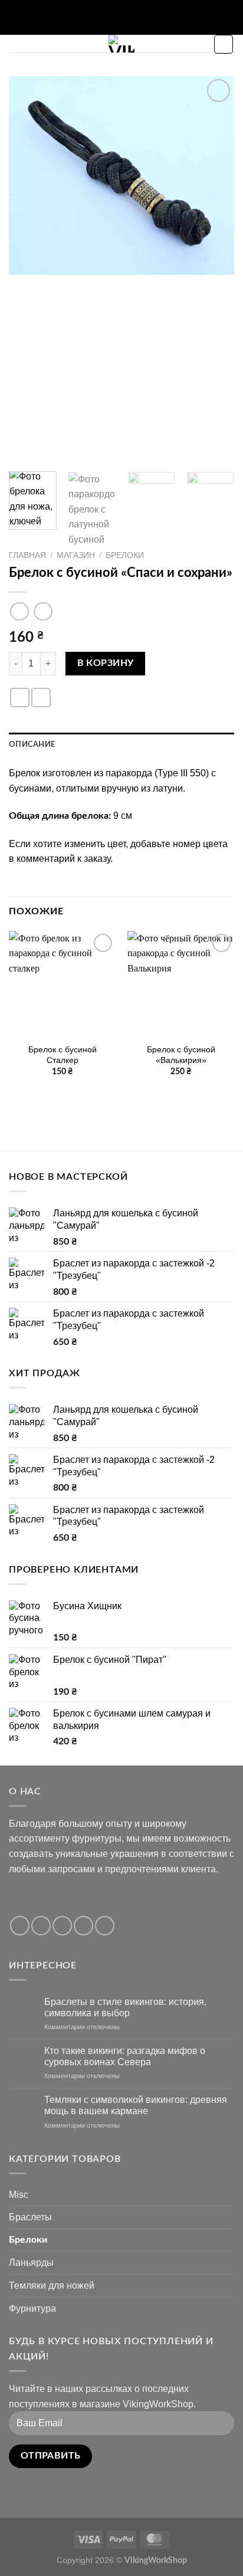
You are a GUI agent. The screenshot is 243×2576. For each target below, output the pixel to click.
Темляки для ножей (52, 2285)
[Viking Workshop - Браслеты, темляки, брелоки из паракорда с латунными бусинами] (122, 44)
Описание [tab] (32, 744)
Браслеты (30, 2217)
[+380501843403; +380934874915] (131, 17)
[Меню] (16, 49)
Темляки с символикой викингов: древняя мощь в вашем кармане (136, 2105)
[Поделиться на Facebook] (20, 698)
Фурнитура (32, 2308)
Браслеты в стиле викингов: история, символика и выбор (125, 2007)
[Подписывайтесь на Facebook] (20, 1926)
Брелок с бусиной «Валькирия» (181, 1055)
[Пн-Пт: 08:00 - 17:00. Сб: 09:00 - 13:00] (112, 17)
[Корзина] (224, 44)
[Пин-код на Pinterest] (41, 698)
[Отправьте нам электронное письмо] (83, 1926)
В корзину (106, 663)
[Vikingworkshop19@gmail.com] (93, 17)
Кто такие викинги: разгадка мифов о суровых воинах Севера (125, 2056)
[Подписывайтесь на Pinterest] (105, 1926)
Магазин (76, 555)
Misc (19, 2195)
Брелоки (125, 555)
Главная (27, 555)
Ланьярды (31, 2262)
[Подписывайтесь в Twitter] (62, 1926)
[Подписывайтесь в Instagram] (41, 1926)
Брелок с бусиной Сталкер (63, 1055)
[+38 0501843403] (149, 17)
